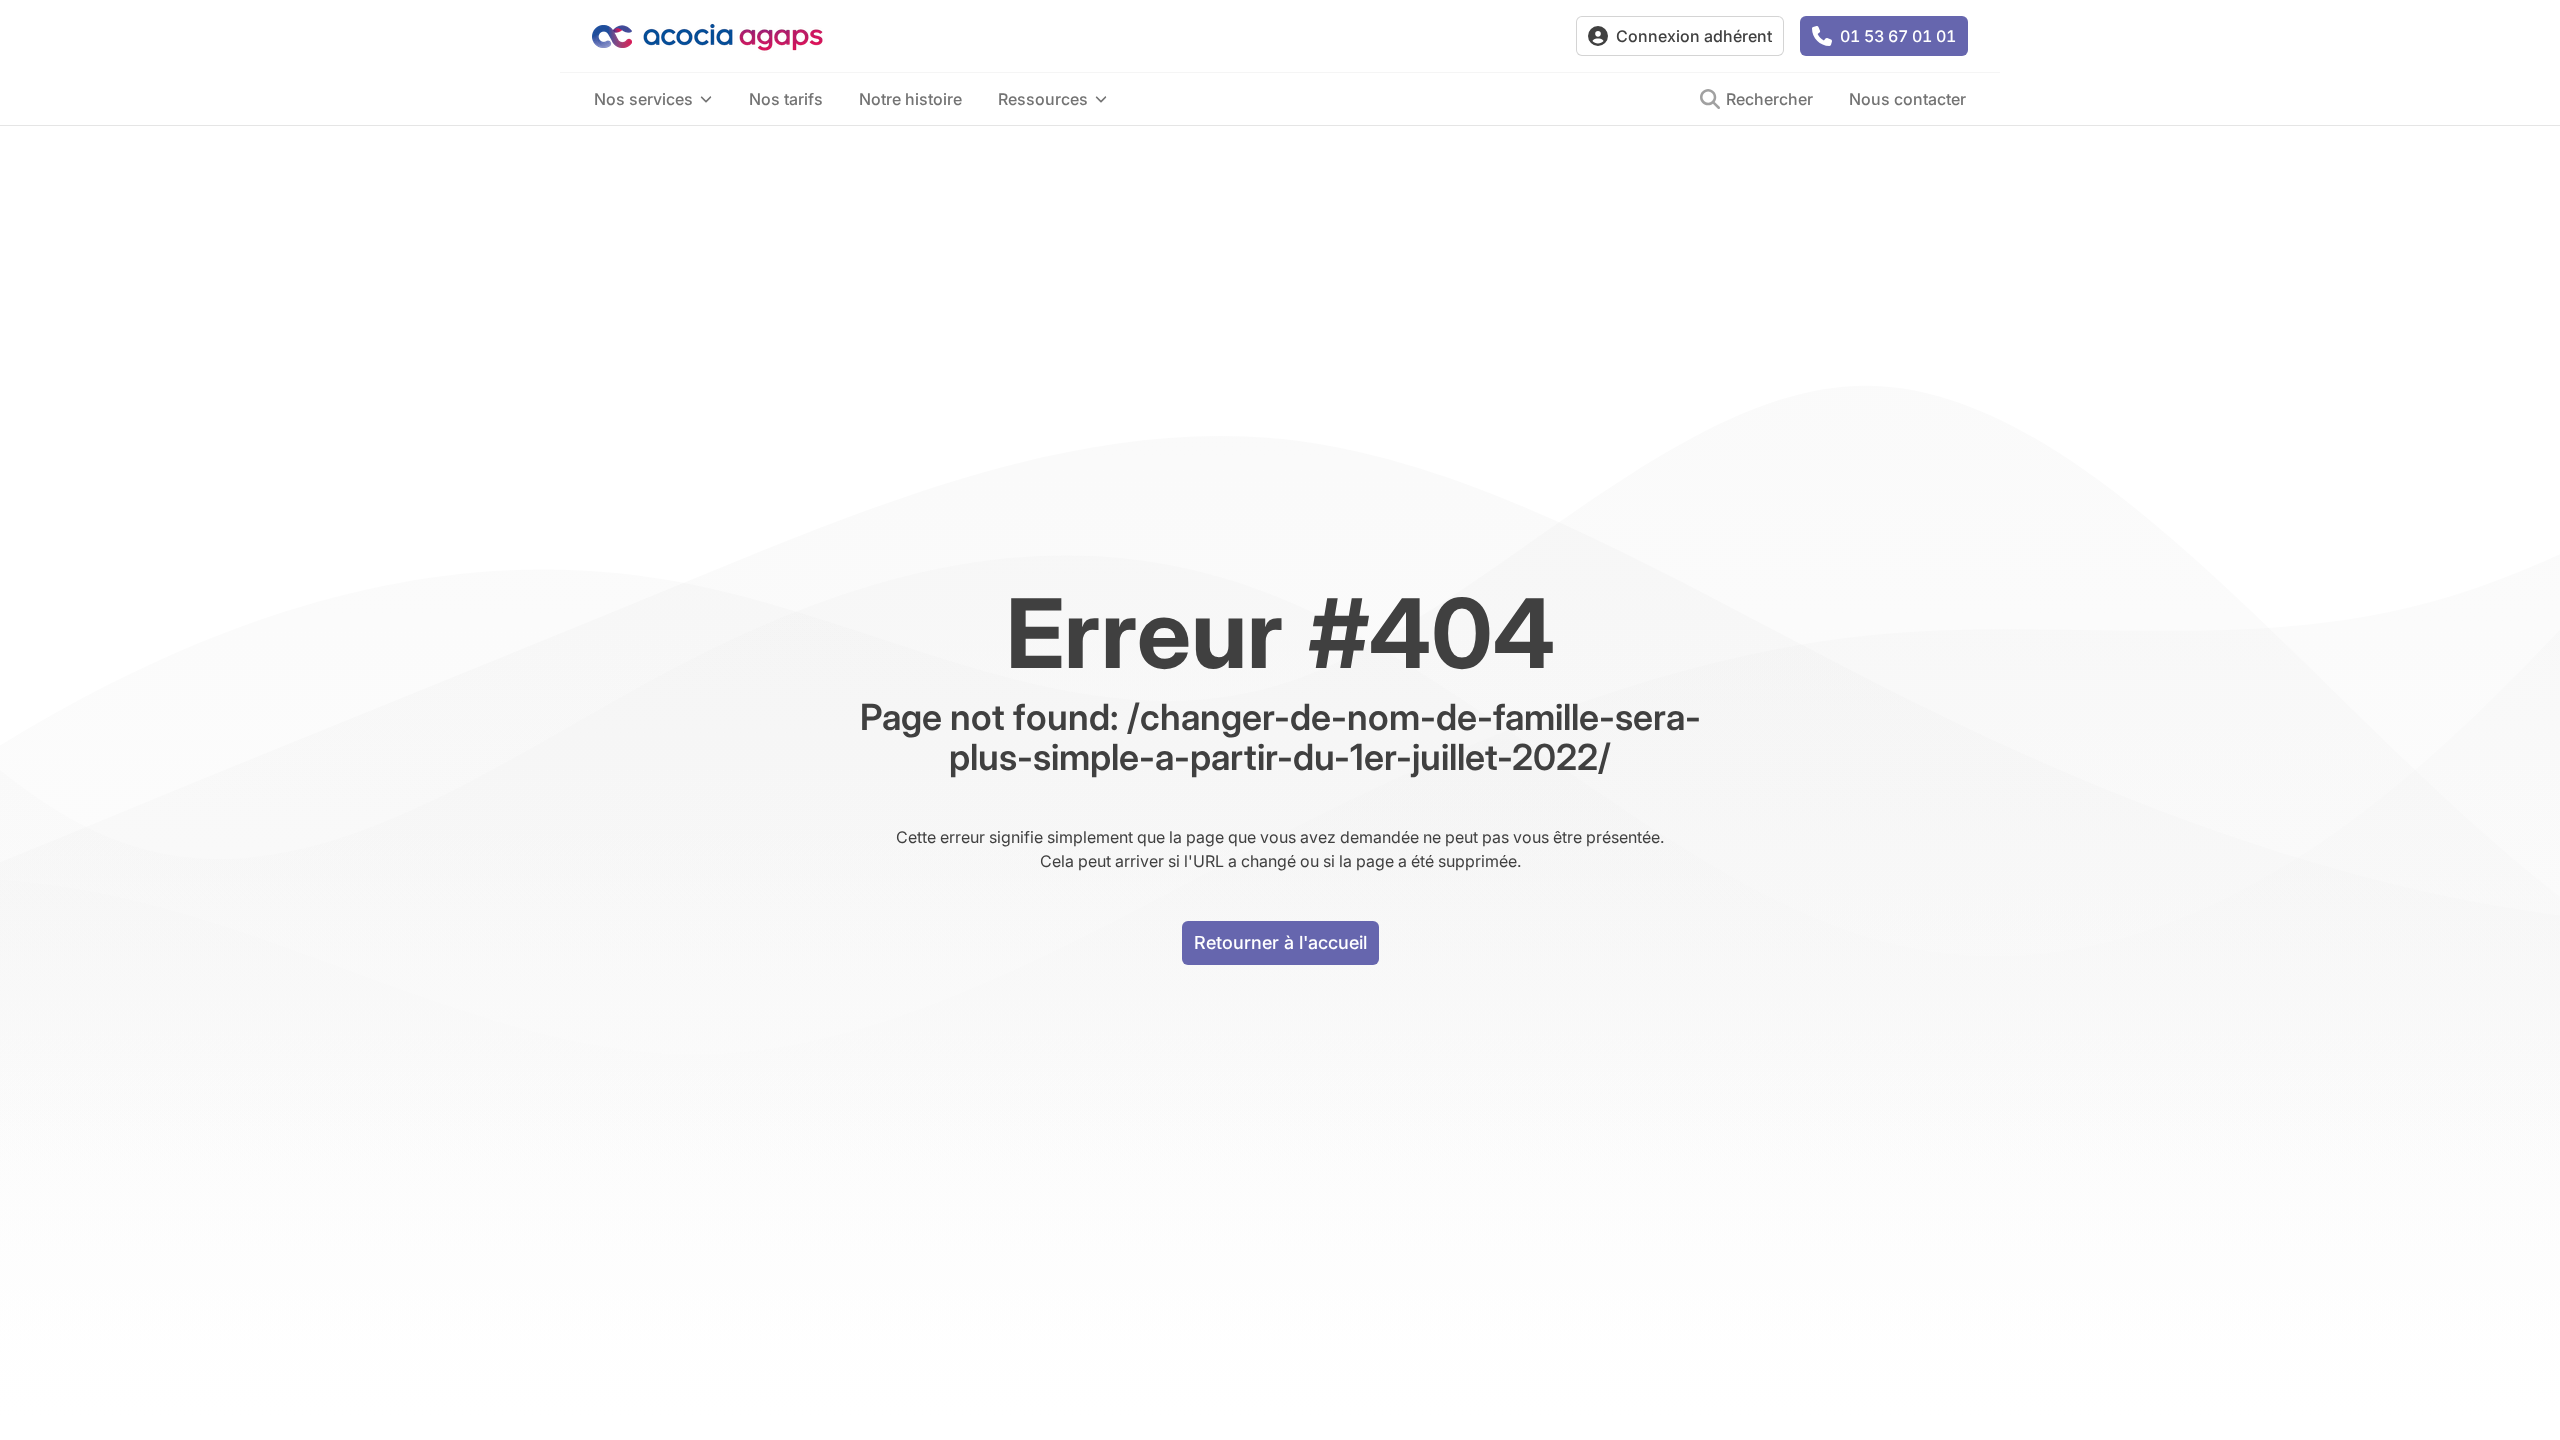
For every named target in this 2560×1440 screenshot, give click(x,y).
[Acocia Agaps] (1076, 36)
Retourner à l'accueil (1280, 942)
